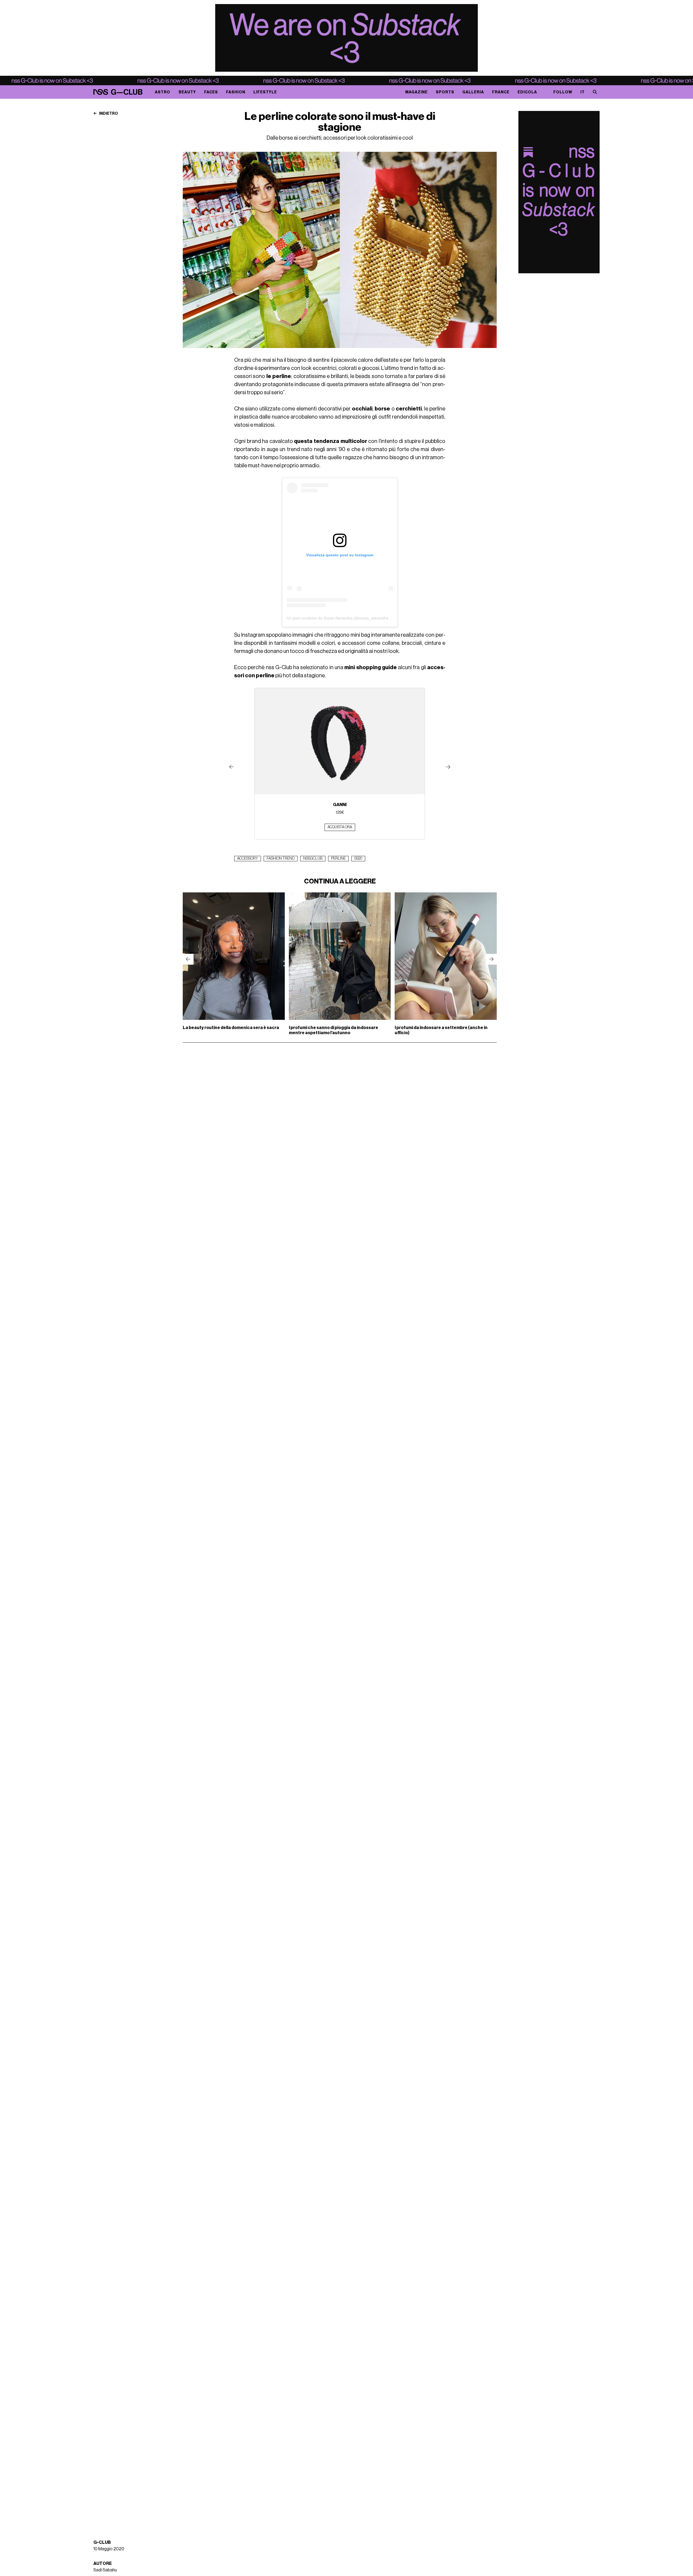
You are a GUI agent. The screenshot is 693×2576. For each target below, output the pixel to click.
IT (583, 92)
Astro (163, 92)
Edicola (527, 92)
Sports (445, 92)
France (501, 92)
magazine (416, 92)
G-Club (102, 2542)
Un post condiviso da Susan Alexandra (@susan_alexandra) (338, 618)
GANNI (340, 805)
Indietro (108, 114)
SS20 (358, 859)
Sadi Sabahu (105, 2570)
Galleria (473, 92)
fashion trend (281, 859)
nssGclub (313, 859)
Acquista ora (340, 827)
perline (338, 859)
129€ (340, 812)
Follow (563, 92)
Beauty (187, 92)
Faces (211, 92)
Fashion (236, 92)
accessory (248, 859)
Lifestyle (265, 92)
